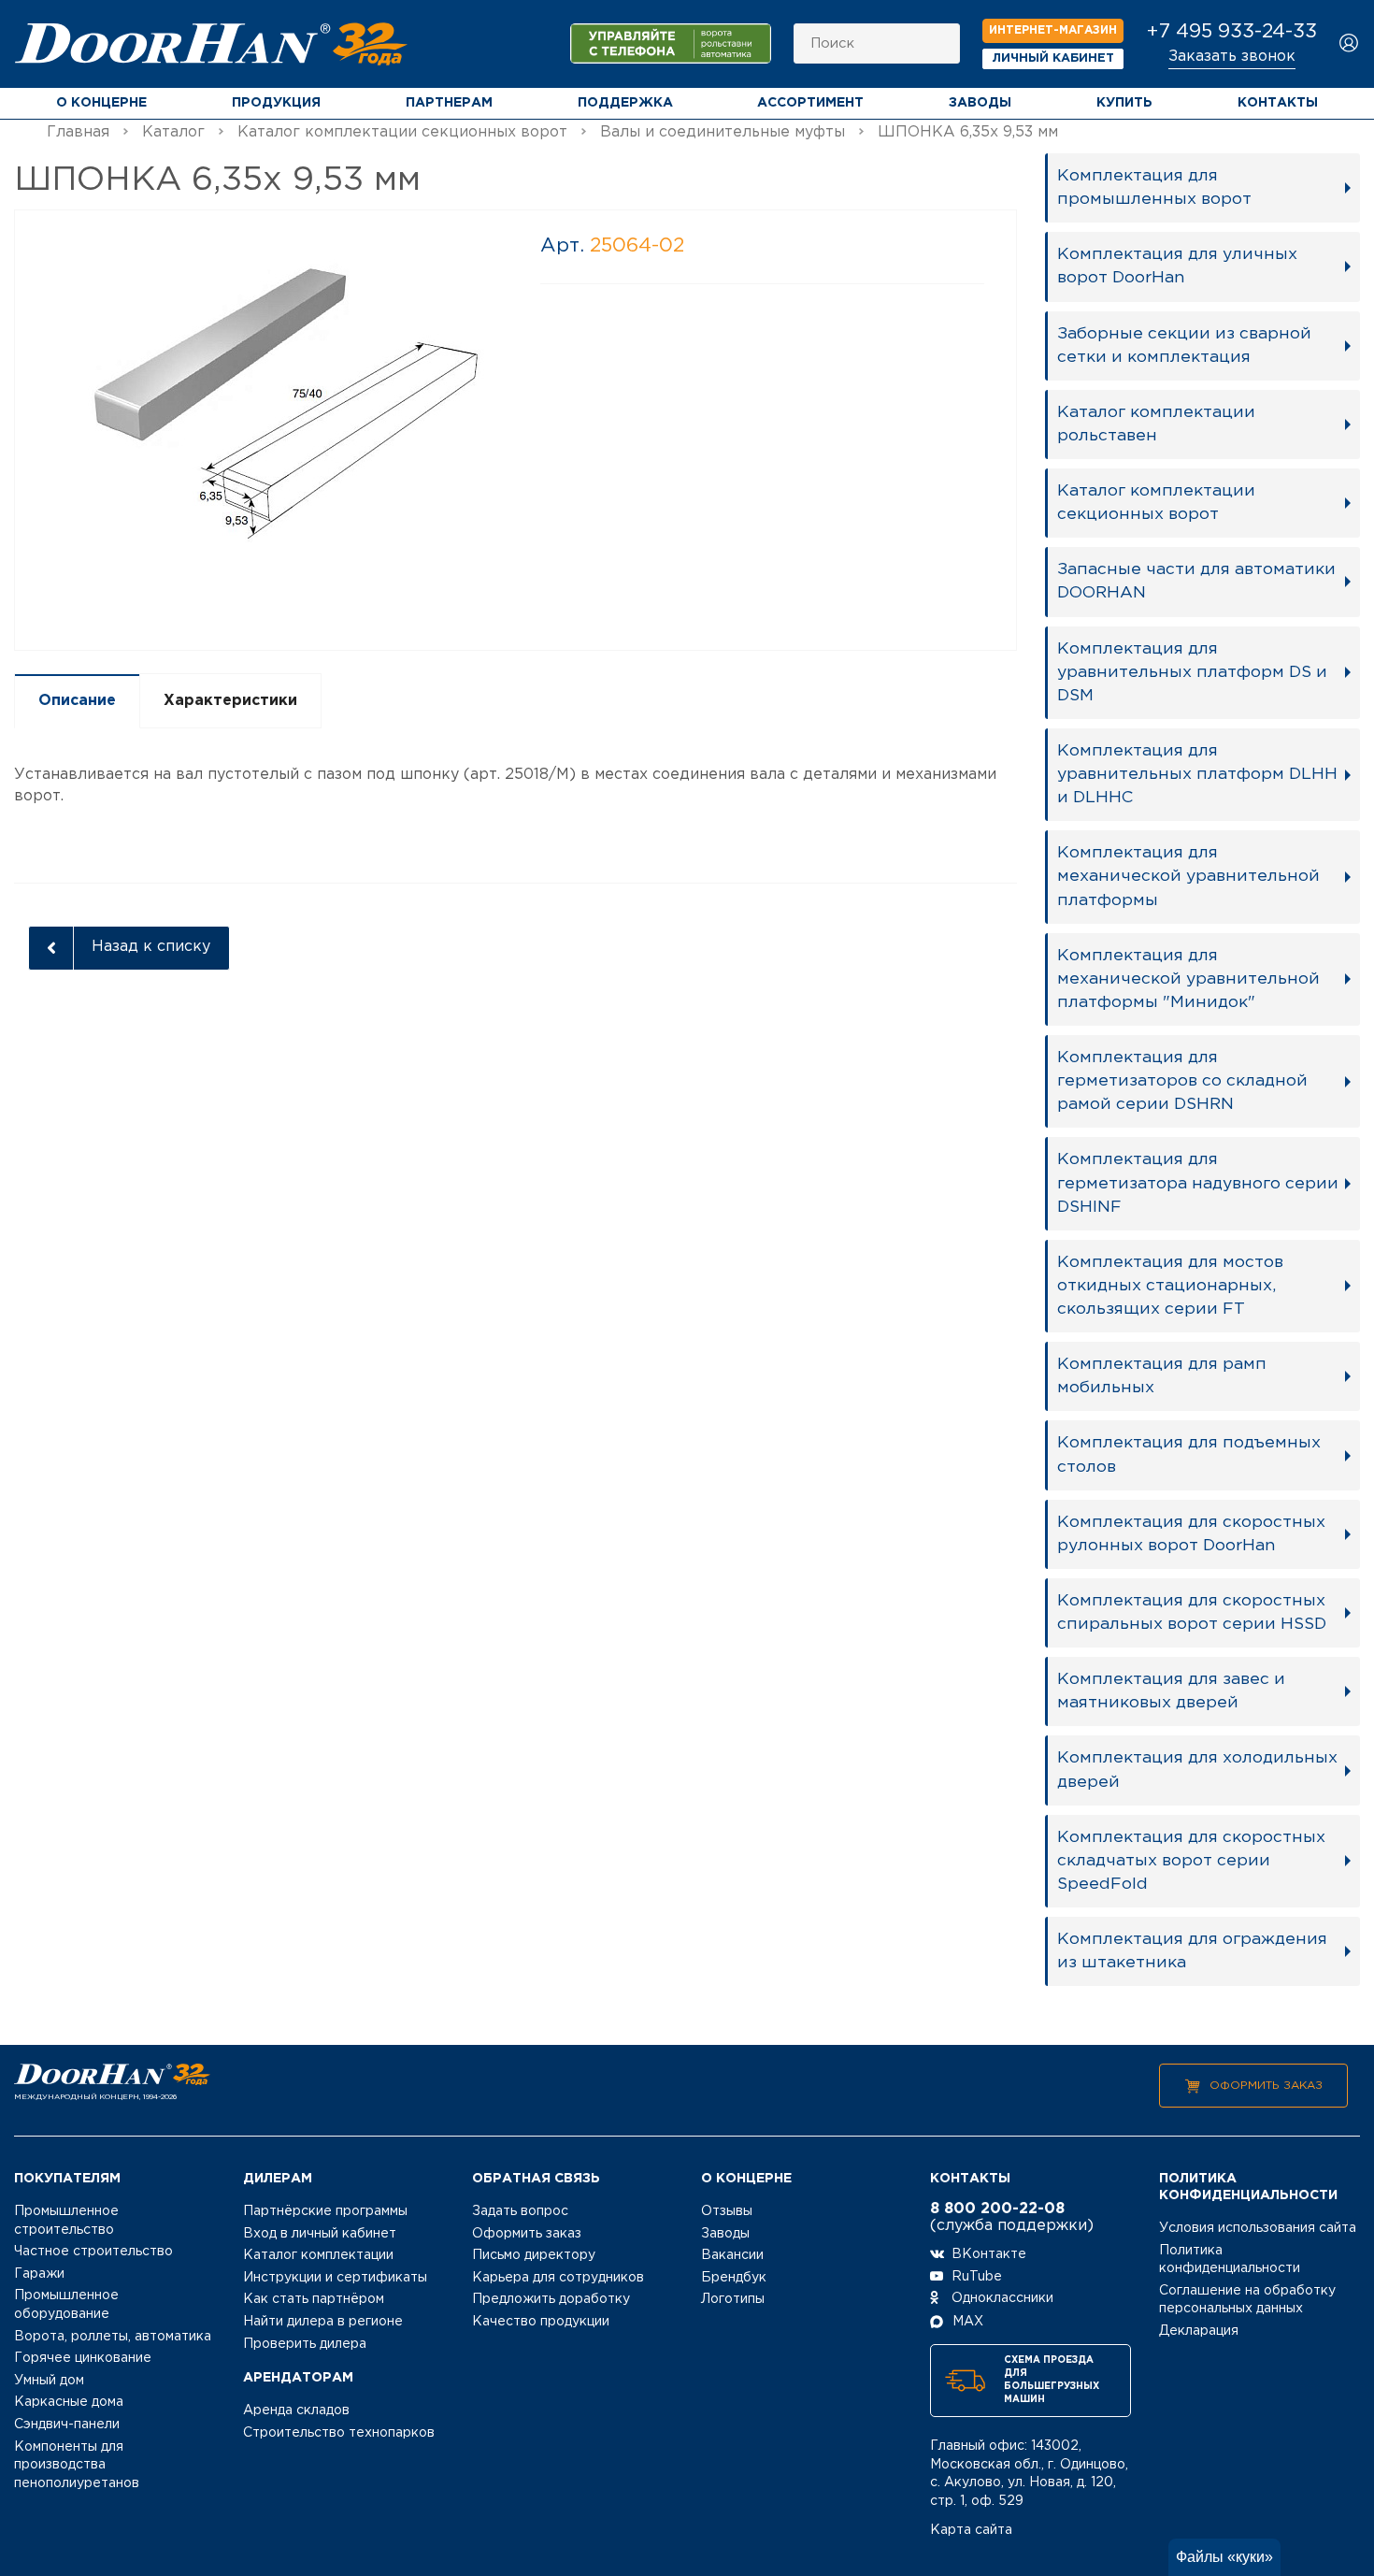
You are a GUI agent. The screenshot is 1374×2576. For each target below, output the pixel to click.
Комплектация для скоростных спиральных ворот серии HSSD (1192, 1612)
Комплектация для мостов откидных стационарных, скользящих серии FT (1170, 1286)
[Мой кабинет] (1349, 44)
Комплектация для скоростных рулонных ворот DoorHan (1191, 1534)
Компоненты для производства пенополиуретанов (77, 2465)
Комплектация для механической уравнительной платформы (1188, 876)
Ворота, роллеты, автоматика (113, 2337)
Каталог (173, 132)
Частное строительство (93, 2252)
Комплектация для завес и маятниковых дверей (1171, 1691)
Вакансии (732, 2255)
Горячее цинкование (83, 2358)
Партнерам (449, 103)
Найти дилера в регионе (323, 2322)
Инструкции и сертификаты (335, 2278)
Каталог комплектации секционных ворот (402, 132)
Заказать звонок (1232, 57)
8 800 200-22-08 (997, 2209)
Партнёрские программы (325, 2211)
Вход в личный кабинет (320, 2234)
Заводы (980, 103)
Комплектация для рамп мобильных (1162, 1376)
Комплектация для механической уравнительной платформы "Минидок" (1188, 979)
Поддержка (625, 103)
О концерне (101, 103)
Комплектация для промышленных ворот (1154, 187)
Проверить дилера (305, 2344)
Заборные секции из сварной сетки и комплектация (1184, 345)
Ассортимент (810, 103)
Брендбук (734, 2278)
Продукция (276, 103)
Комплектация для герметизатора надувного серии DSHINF (1198, 1183)
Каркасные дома (69, 2402)
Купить (1124, 103)
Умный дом (49, 2381)
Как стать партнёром (314, 2299)
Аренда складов (296, 2411)
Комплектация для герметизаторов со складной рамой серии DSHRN (1182, 1081)
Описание (77, 701)
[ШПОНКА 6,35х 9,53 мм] (265, 429)
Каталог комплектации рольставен (1156, 424)
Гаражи (39, 2274)
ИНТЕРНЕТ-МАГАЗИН (1053, 30)
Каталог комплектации (318, 2255)
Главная (78, 132)
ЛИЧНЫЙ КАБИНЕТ (1053, 58)
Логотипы (733, 2299)
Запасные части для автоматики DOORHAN (1196, 581)
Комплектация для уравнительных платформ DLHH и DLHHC (1197, 774)
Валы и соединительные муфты (723, 132)
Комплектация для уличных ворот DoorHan (1177, 266)
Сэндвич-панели (67, 2425)
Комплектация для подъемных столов (1189, 1454)
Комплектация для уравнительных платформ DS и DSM (1192, 672)
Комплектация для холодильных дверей (1197, 1770)
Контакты (1278, 103)
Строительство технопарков (339, 2433)
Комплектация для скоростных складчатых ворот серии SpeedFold (1191, 1861)
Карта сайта (971, 2530)
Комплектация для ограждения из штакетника (1192, 1951)
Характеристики (230, 701)
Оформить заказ (1266, 2086)
